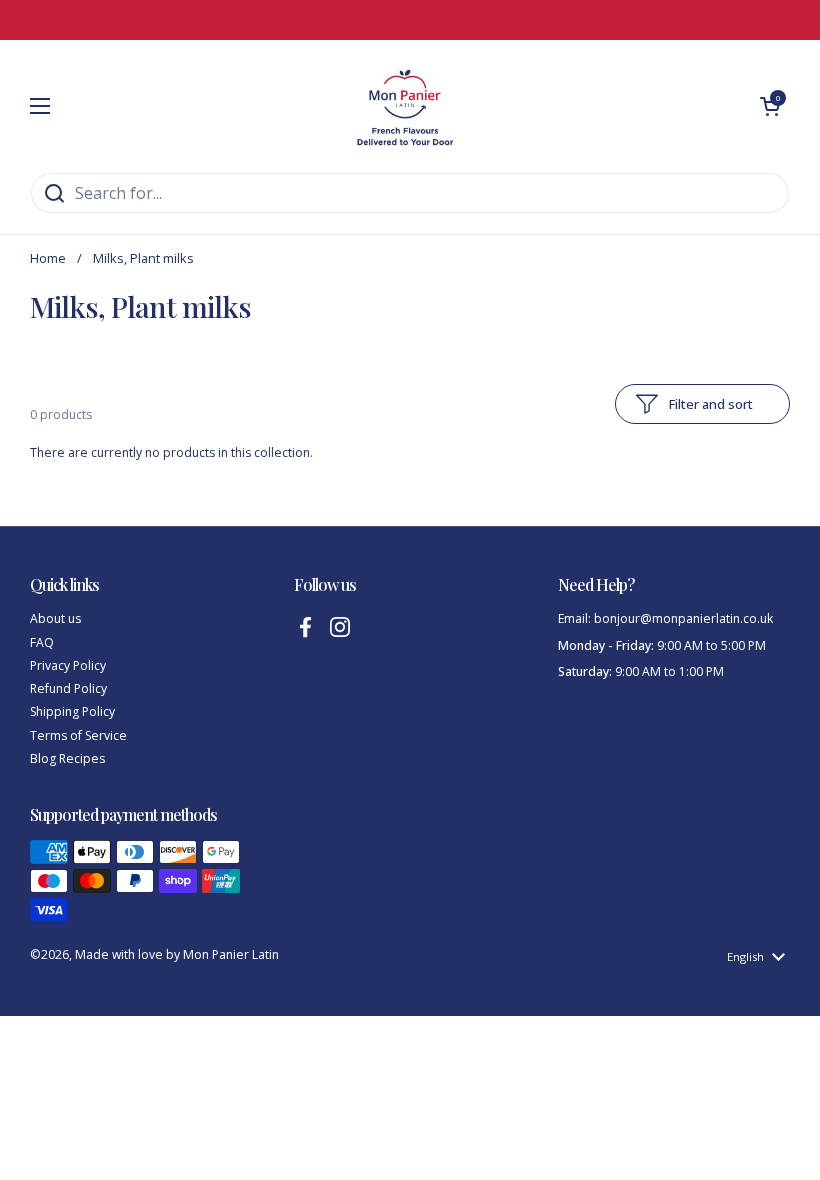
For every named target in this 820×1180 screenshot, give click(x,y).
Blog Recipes (67, 758)
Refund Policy (68, 688)
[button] (770, 106)
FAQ (42, 642)
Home (48, 258)
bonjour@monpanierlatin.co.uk (683, 618)
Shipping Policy (72, 711)
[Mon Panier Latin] (405, 106)
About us (55, 618)
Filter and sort (711, 404)
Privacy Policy (68, 665)
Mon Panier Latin (231, 954)
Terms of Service (78, 735)
